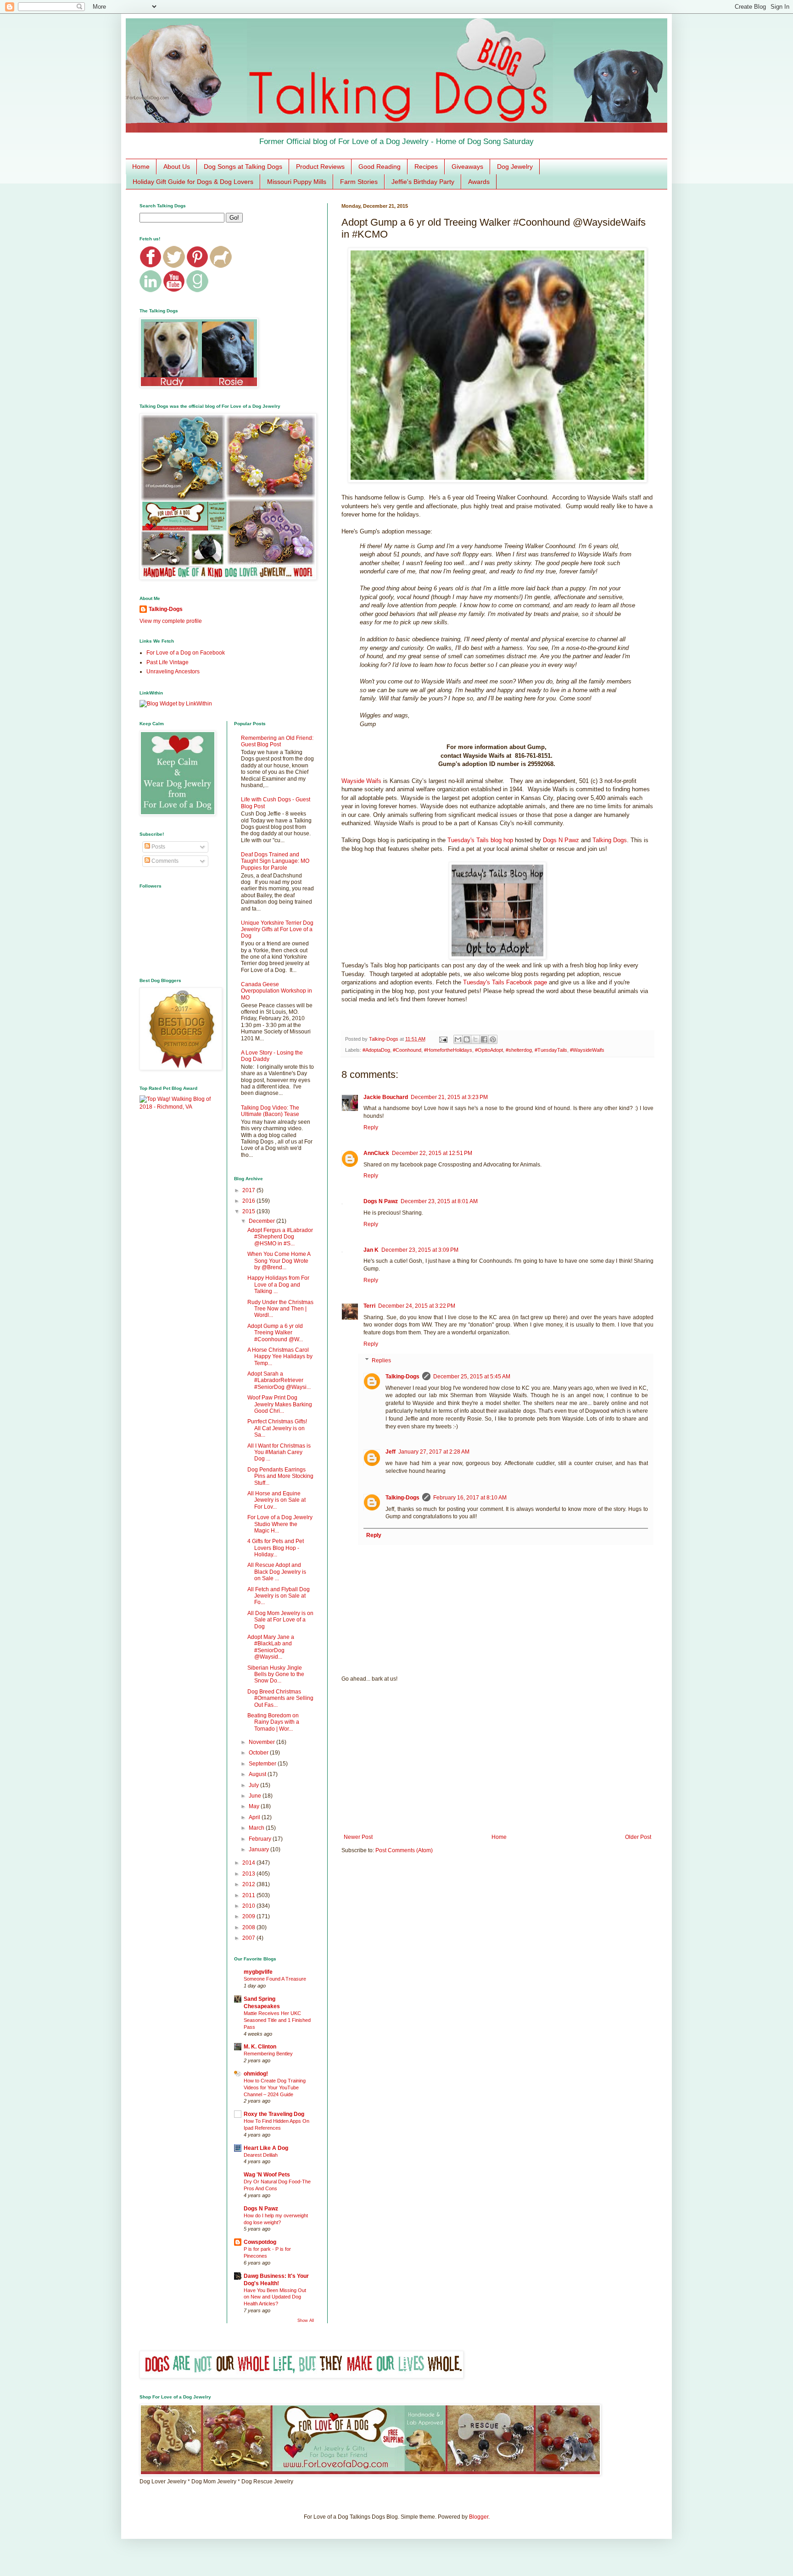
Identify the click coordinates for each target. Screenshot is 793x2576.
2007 (249, 1938)
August (258, 1774)
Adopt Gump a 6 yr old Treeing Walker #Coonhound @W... (275, 1333)
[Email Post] (443, 1039)
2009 (249, 1916)
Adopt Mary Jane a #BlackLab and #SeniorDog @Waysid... (271, 1647)
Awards (479, 182)
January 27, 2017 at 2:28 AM (434, 1452)
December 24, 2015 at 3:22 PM (417, 1306)
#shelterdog (519, 1050)
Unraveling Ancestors (173, 672)
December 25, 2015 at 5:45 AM (472, 1377)
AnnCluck (376, 1153)
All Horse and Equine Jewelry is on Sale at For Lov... (276, 1500)
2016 (249, 1201)
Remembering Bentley (268, 2054)
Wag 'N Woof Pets (267, 2175)
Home (141, 167)
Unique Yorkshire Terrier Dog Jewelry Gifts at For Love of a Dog (277, 930)
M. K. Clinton (260, 2047)
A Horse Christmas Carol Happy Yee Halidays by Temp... (280, 1357)
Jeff (391, 1452)
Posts (158, 847)
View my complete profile (171, 621)
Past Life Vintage (168, 662)
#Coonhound (407, 1050)
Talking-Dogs (402, 1377)
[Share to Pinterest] (493, 1039)
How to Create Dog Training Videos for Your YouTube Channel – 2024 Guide (275, 2087)
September (263, 1764)
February (261, 1839)
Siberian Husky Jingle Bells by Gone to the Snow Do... (276, 1674)
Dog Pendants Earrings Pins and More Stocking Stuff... (280, 1476)
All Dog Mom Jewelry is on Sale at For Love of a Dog (280, 1620)
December (262, 1221)
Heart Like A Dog (266, 2148)
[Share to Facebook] (484, 1039)
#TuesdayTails (551, 1050)
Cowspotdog (260, 2242)
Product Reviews (320, 167)
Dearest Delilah (261, 2155)
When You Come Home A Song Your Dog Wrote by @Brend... (279, 1261)
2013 (249, 1874)
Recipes (426, 167)
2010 (249, 1906)
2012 (249, 1884)
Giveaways (467, 167)
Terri (369, 1306)
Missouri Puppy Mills (297, 182)
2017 (249, 1190)
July (254, 1785)
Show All (306, 2321)
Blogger (479, 2517)
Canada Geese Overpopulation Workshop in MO (276, 991)
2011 (249, 1895)
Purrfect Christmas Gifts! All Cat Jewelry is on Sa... (277, 1428)
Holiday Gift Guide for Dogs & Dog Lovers (193, 182)
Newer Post (358, 1837)
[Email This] (458, 1039)
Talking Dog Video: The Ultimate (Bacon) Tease (270, 1111)
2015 (249, 1211)
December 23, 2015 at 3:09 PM (420, 1250)
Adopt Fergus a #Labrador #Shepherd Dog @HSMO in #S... (280, 1237)
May (255, 1806)
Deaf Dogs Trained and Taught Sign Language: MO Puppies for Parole (275, 861)
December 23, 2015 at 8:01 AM (439, 1201)
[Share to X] (475, 1039)
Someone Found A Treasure (275, 1979)
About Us (177, 167)
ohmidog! (256, 2074)
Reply (371, 1127)
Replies (381, 1360)
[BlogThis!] (467, 1039)
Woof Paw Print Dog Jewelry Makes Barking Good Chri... (280, 1404)
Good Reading (380, 167)
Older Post (638, 1837)
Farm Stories (359, 182)
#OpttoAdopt (489, 1050)
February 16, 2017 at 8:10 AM (470, 1498)
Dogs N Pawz (561, 840)
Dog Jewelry (515, 167)
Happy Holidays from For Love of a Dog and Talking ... (278, 1285)
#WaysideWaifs (587, 1050)
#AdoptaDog (376, 1050)
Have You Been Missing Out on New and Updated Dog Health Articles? (275, 2297)
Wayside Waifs (361, 781)
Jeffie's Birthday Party (423, 182)
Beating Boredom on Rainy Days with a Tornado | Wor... (273, 1722)
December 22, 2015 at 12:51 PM (432, 1153)
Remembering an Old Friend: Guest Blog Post (277, 741)
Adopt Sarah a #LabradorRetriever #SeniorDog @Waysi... (279, 1380)
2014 (249, 1863)
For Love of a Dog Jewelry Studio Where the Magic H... (280, 1524)
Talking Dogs (610, 840)
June (256, 1796)
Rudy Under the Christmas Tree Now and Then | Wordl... (280, 1309)
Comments (164, 861)
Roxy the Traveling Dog (274, 2114)
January (260, 1849)
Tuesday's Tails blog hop (480, 840)
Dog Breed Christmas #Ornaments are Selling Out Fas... (280, 1698)
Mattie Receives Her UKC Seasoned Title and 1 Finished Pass (277, 2020)
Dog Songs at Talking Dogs (243, 167)
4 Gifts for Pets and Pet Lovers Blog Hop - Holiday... (276, 1548)
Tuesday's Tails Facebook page (505, 982)
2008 (249, 1927)
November (262, 1742)
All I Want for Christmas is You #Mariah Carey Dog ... (279, 1452)
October (259, 1753)
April (255, 1817)
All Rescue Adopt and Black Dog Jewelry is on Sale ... (277, 1572)
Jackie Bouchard (386, 1097)
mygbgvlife (258, 1972)
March (257, 1828)
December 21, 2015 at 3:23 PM (449, 1097)
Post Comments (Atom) (404, 1850)
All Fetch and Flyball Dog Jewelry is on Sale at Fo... (279, 1596)
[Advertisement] (497, 1758)
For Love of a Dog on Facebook (186, 653)
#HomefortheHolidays (448, 1050)
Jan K (371, 1250)
